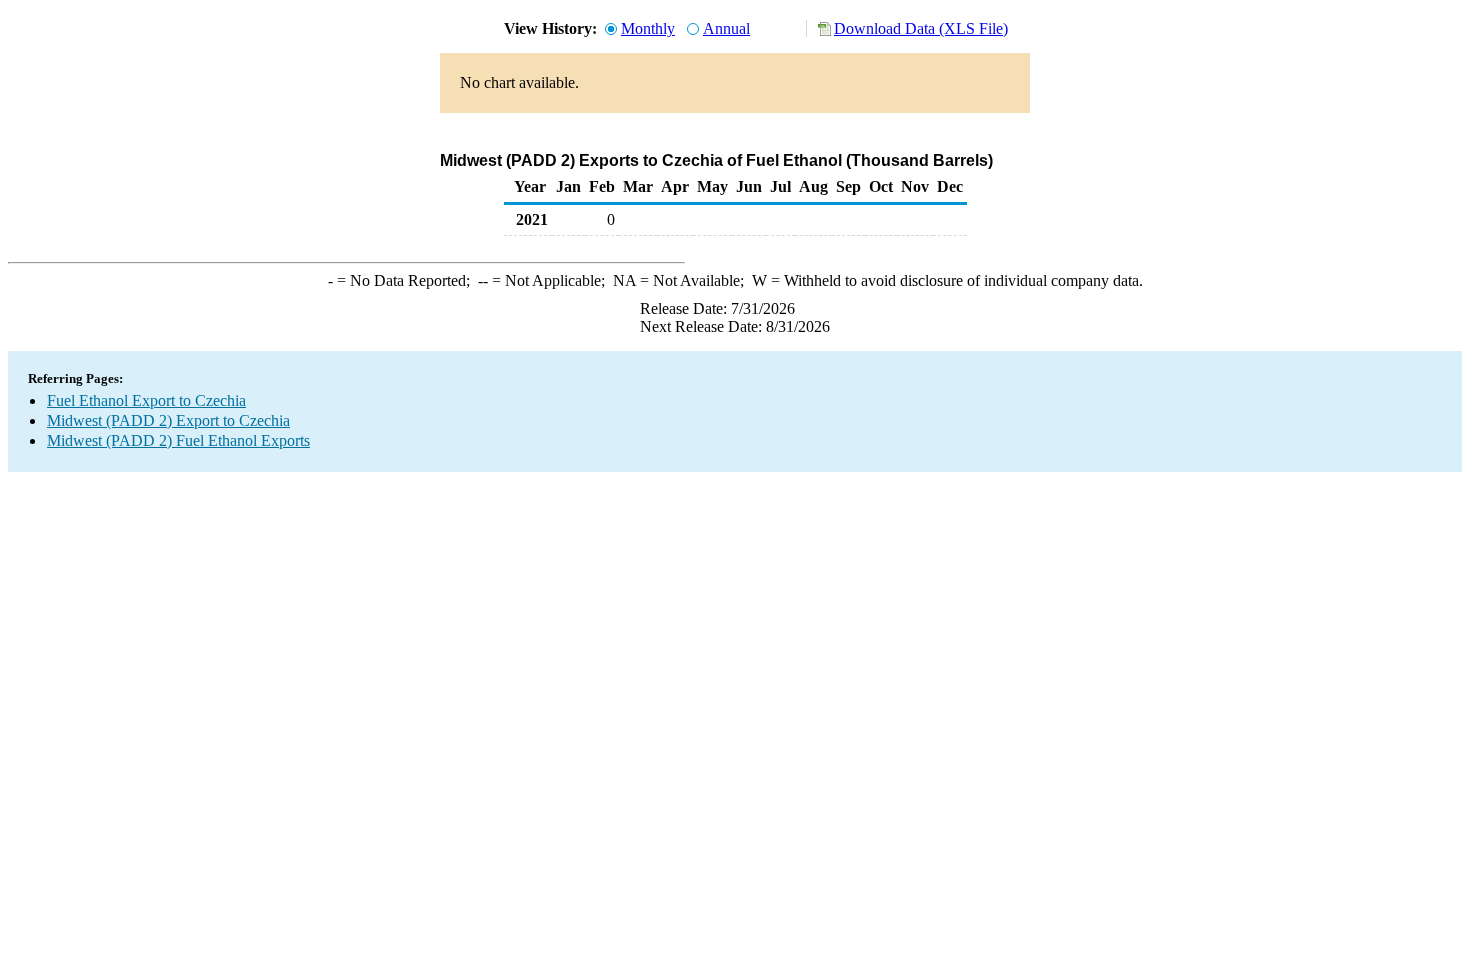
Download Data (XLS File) (921, 28)
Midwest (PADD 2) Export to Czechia (168, 420)
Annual (726, 28)
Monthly (648, 28)
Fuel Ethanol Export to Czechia (146, 400)
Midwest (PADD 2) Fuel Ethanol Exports (178, 440)
